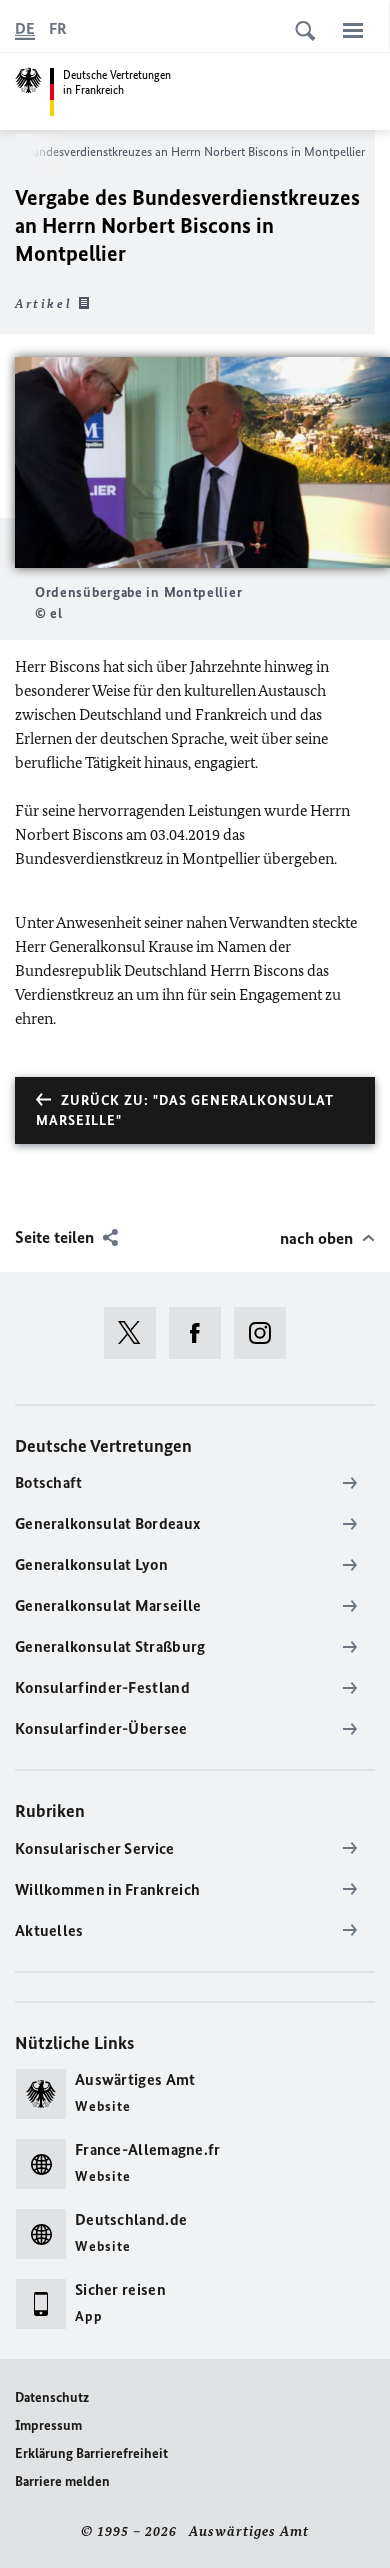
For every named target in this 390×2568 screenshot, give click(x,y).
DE (25, 28)
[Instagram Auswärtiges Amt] (266, 1333)
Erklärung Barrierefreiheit (91, 2453)
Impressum (48, 2425)
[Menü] (353, 30)
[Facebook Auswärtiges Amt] (201, 1333)
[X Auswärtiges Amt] (136, 1333)
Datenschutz (52, 2397)
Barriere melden (62, 2481)
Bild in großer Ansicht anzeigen (203, 462)
